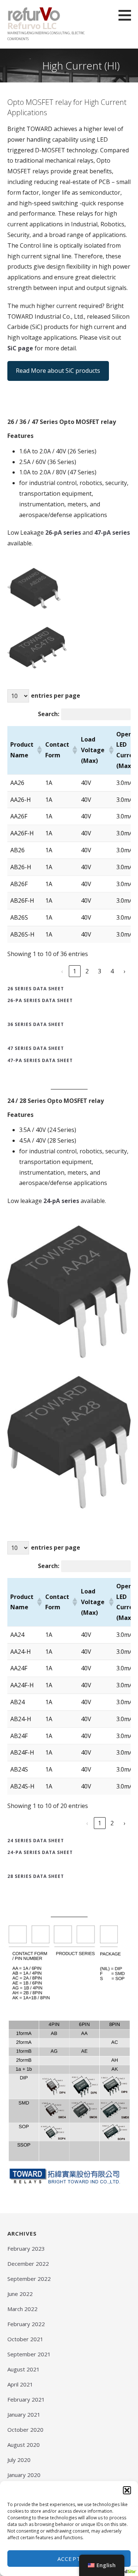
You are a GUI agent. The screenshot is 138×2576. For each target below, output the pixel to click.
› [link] (125, 971)
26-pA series (63, 532)
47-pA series (112, 532)
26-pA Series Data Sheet (40, 1000)
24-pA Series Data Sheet (40, 1852)
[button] (127, 2490)
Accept (69, 2559)
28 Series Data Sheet (36, 1876)
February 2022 (26, 2324)
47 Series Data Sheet (36, 1048)
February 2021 (26, 2399)
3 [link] (100, 971)
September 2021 (29, 2354)
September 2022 (29, 2279)
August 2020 (24, 2445)
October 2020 (25, 2430)
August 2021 (24, 2369)
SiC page (20, 348)
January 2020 (24, 2475)
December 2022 (28, 2264)
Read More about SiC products (58, 371)
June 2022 (20, 2294)
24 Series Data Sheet (36, 1841)
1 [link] (75, 971)
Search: (49, 714)
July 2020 (19, 2460)
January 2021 (24, 2414)
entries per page (56, 696)
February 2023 (26, 2248)
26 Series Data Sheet (36, 989)
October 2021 (25, 2339)
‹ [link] (62, 971)
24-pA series (61, 1201)
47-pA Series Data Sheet (40, 1060)
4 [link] (112, 971)
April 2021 (20, 2384)
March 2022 (22, 2309)
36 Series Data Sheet (36, 1024)
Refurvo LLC (32, 26)
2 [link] (87, 971)
